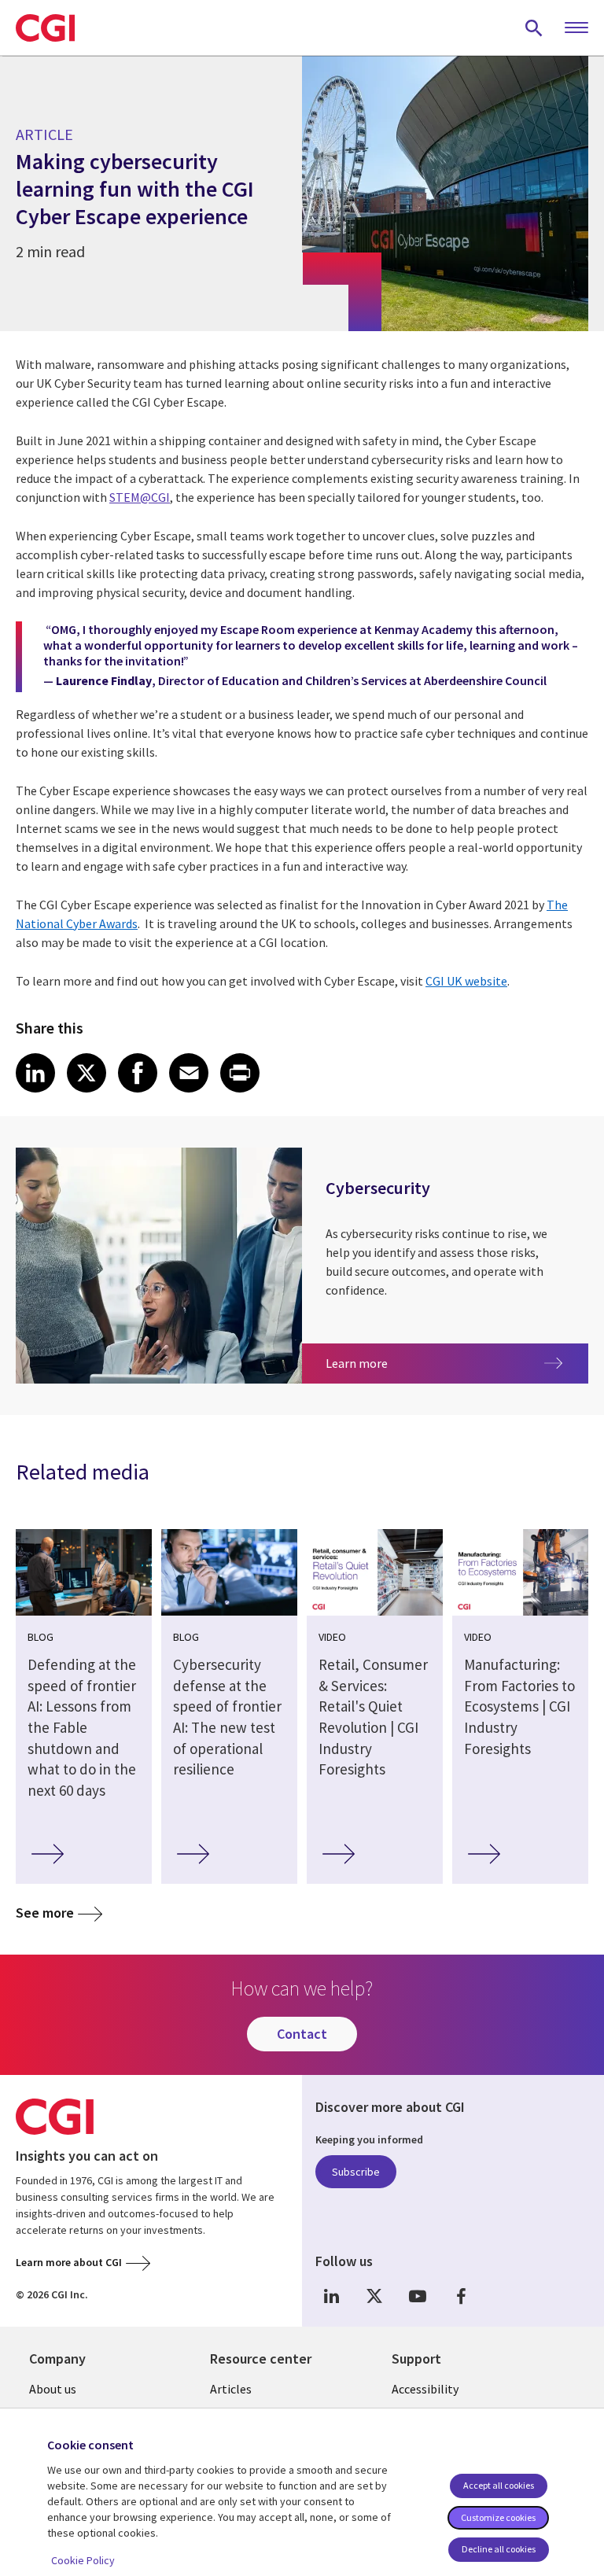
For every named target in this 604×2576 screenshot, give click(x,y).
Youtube (418, 2296)
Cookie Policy (83, 2560)
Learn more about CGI (69, 2262)
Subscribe (356, 2172)
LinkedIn (331, 2296)
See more (45, 1913)
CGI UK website (466, 981)
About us (53, 2389)
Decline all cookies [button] (499, 2549)
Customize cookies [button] (498, 2517)
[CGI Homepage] (45, 28)
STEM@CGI (140, 497)
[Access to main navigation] (576, 28)
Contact (302, 2034)
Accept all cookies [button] (499, 2485)
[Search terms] (534, 28)
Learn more (393, 1363)
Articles (231, 2389)
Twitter (374, 2296)
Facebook (461, 2296)
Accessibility (425, 2389)
